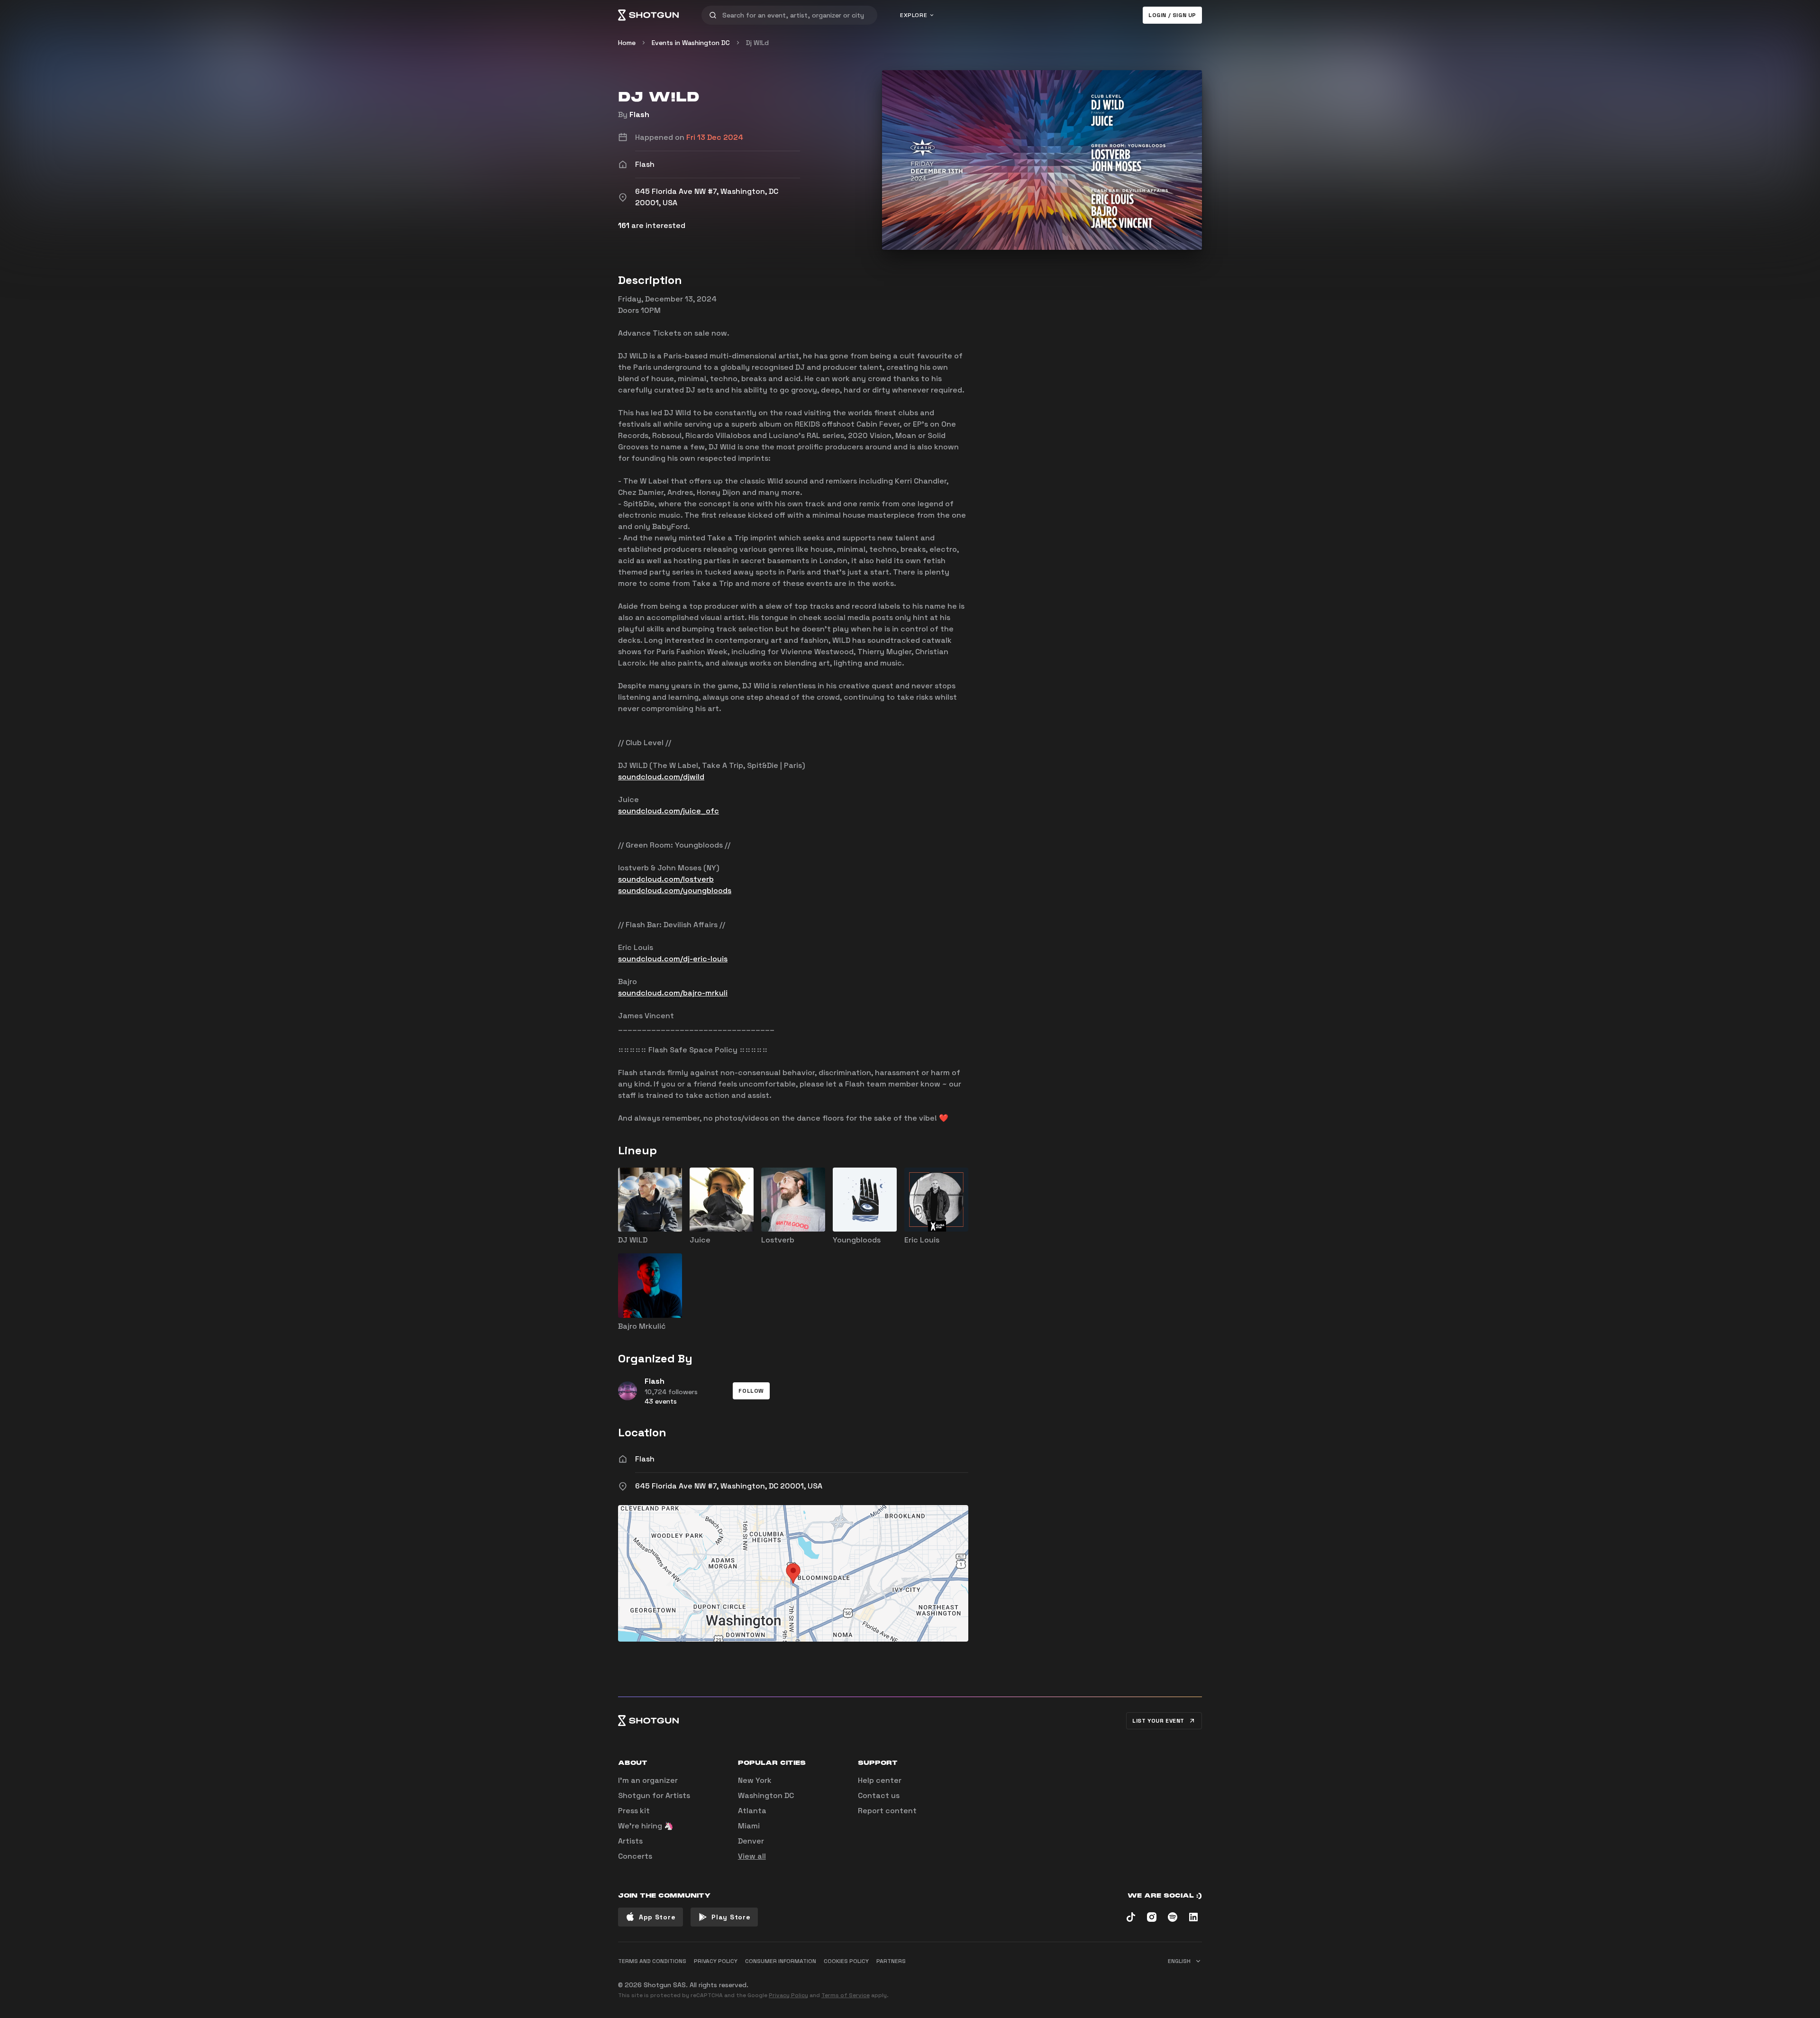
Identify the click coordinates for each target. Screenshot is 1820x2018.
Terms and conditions (652, 1961)
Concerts (635, 1856)
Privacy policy (716, 1961)
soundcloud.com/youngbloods (675, 890)
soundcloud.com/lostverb (666, 879)
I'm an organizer (648, 1780)
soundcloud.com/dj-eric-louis (673, 959)
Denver (751, 1841)
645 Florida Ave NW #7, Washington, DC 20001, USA (729, 1486)
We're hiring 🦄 (646, 1826)
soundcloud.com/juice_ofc (669, 811)
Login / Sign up (1172, 15)
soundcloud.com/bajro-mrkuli (673, 993)
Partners (891, 1961)
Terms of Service (846, 1995)
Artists (630, 1841)
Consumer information (781, 1961)
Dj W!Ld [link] (757, 43)
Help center (880, 1780)
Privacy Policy (788, 1995)
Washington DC (766, 1795)
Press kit (634, 1811)
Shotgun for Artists (654, 1795)
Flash (639, 114)
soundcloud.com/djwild (661, 777)
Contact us (879, 1795)
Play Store (731, 1917)
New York (755, 1780)
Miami (749, 1826)
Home (627, 43)
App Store (657, 1917)
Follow (751, 1391)
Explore (914, 15)
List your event (1158, 1721)
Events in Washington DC (691, 43)
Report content (887, 1811)
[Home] (648, 15)
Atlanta (752, 1811)
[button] (751, 1391)
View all (752, 1856)
